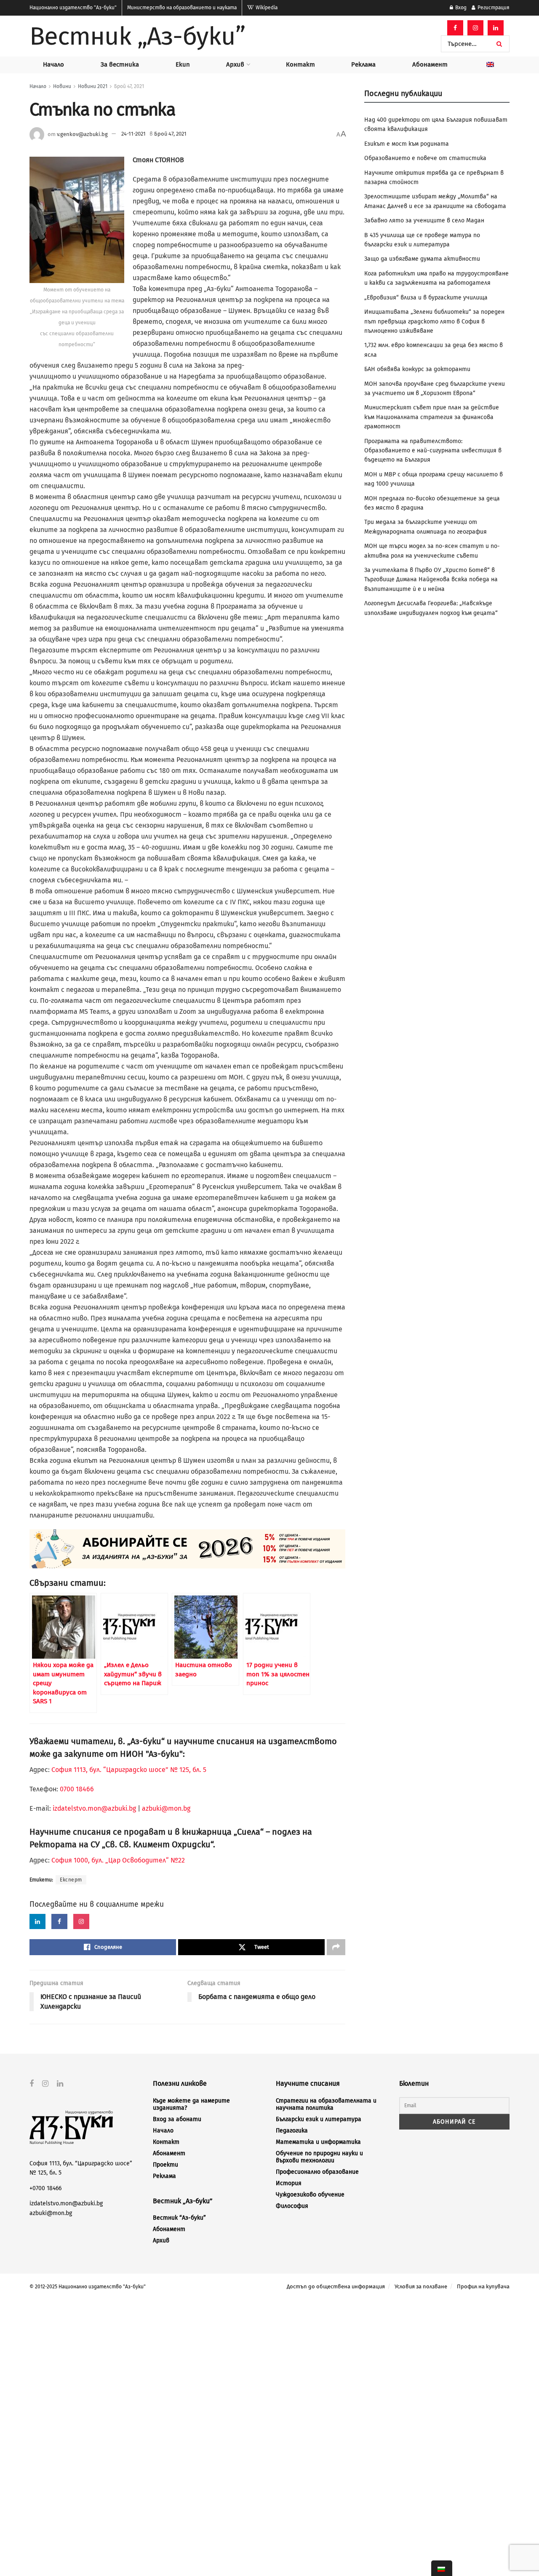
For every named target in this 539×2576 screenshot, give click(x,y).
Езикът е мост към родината (407, 144)
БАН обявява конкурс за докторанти (417, 369)
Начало (53, 64)
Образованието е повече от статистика (425, 158)
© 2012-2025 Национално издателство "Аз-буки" (88, 2287)
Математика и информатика (318, 2142)
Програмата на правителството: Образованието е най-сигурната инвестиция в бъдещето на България (433, 451)
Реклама (363, 64)
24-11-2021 (133, 134)
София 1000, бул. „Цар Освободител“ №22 (118, 1860)
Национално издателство (73, 8)
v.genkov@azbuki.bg (82, 134)
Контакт (300, 64)
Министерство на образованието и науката (182, 8)
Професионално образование (317, 2172)
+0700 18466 (45, 2188)
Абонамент (430, 64)
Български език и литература (319, 2119)
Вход (460, 8)
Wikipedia (266, 8)
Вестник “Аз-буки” (179, 2218)
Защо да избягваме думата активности (422, 259)
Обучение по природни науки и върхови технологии (319, 2157)
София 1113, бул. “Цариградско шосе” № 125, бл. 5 (128, 1770)
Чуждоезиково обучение (310, 2195)
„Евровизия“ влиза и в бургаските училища (426, 298)
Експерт (71, 1880)
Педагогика (292, 2131)
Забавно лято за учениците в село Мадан (424, 220)
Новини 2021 (93, 86)
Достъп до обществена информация (336, 2286)
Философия (292, 2206)
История (289, 2183)
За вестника (120, 64)
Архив (235, 64)
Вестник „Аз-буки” (137, 36)
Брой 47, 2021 (129, 86)
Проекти (165, 2165)
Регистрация (493, 8)
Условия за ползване (421, 2286)
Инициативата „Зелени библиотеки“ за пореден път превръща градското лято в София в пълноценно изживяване (434, 321)
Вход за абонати (177, 2119)
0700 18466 (77, 1789)
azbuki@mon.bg (166, 1808)
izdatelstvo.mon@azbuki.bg (94, 1808)
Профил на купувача (483, 2286)
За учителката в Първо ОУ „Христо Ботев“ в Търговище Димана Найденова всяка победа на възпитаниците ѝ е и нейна (431, 580)
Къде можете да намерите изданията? (191, 2104)
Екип (183, 64)
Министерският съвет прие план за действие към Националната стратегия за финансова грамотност (432, 417)
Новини (62, 86)
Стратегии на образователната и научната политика (326, 2104)
